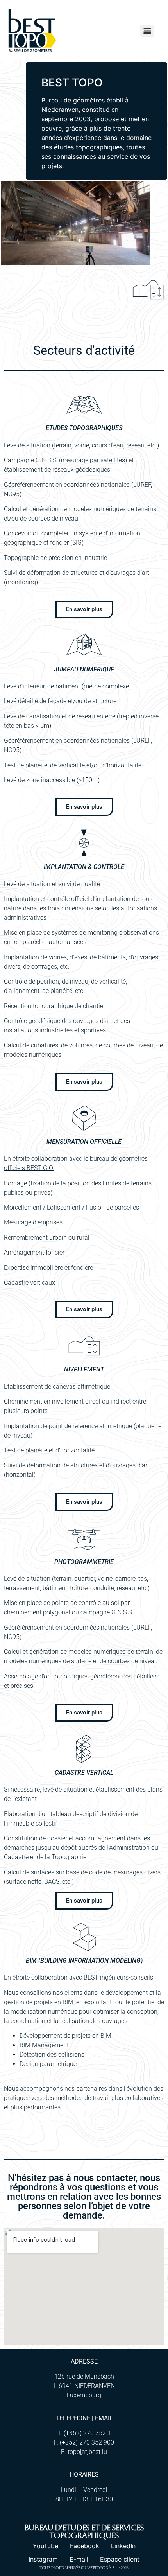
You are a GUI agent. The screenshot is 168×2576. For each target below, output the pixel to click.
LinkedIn (123, 2546)
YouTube (46, 2546)
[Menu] (147, 31)
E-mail (79, 2559)
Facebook (85, 2546)
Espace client (120, 2559)
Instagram (43, 2559)
